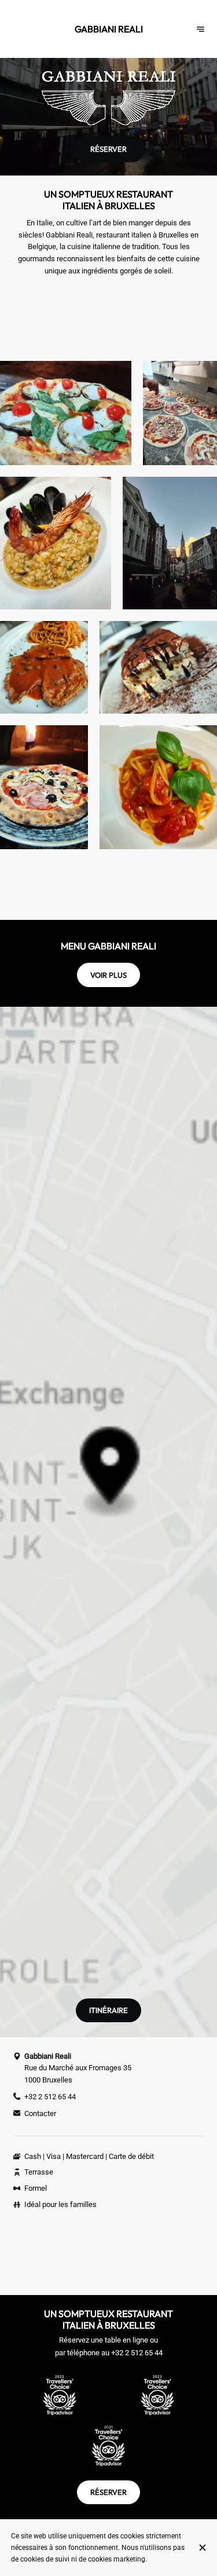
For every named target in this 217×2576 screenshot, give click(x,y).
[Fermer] (202, 2548)
